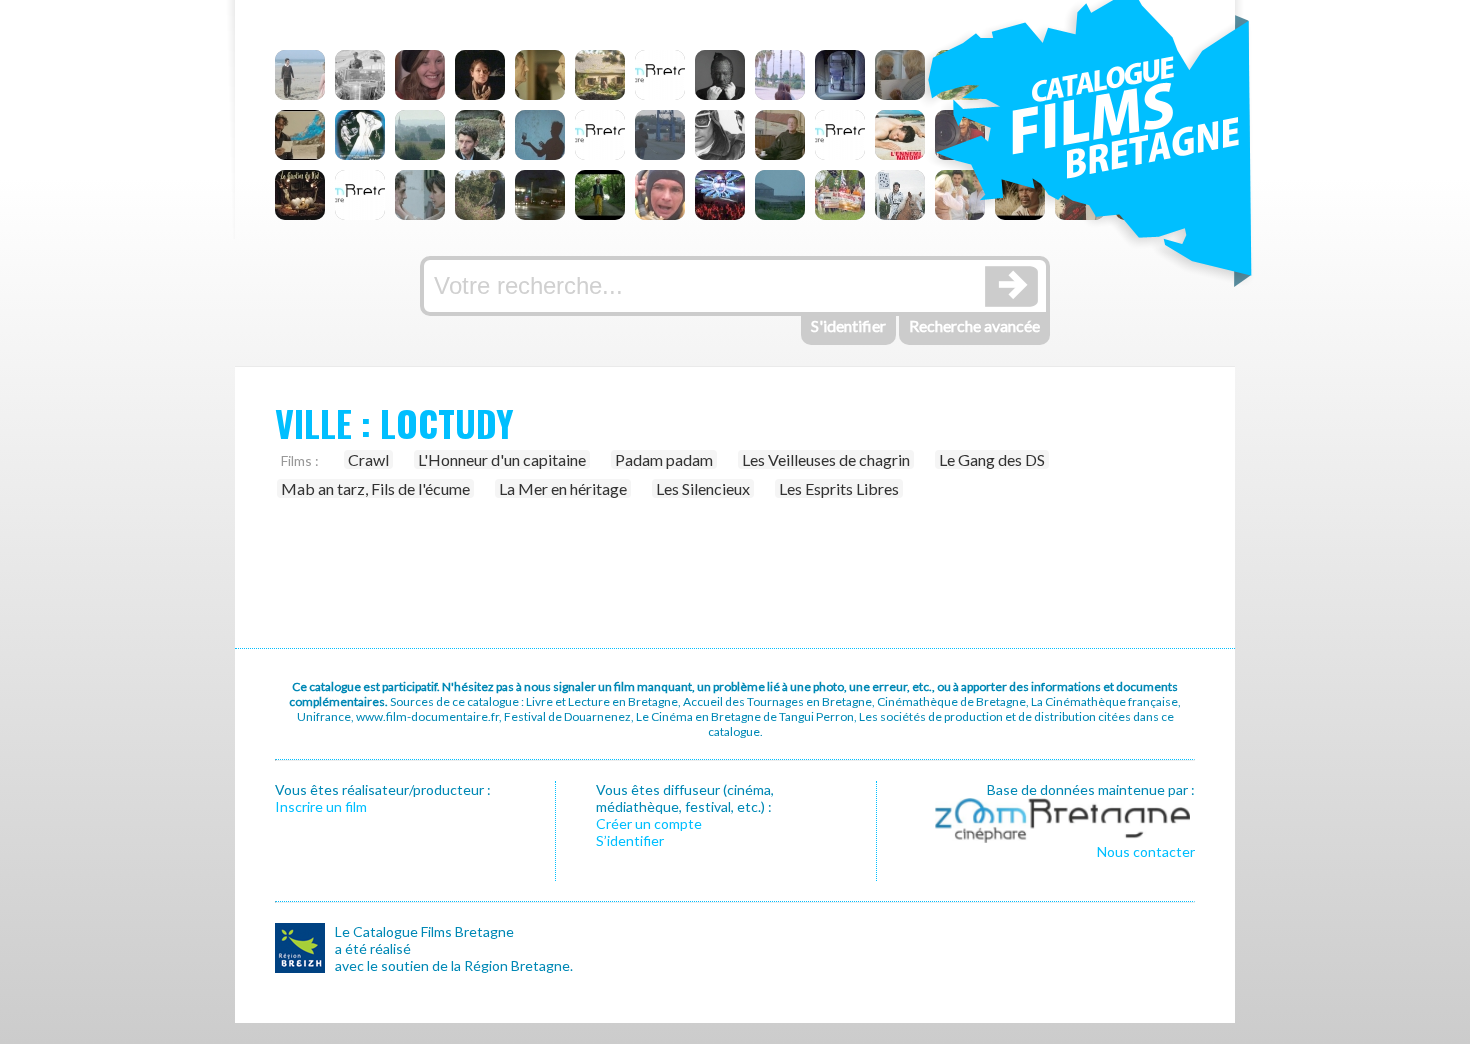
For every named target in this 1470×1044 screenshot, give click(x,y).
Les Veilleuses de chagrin (826, 459)
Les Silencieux (703, 488)
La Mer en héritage (563, 488)
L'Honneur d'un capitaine (502, 459)
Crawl (368, 459)
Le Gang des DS (992, 459)
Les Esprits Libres (839, 488)
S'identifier (848, 325)
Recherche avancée (974, 325)
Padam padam (664, 459)
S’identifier (630, 840)
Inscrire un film (321, 806)
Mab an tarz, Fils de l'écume (375, 488)
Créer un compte (649, 823)
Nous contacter (1146, 851)
